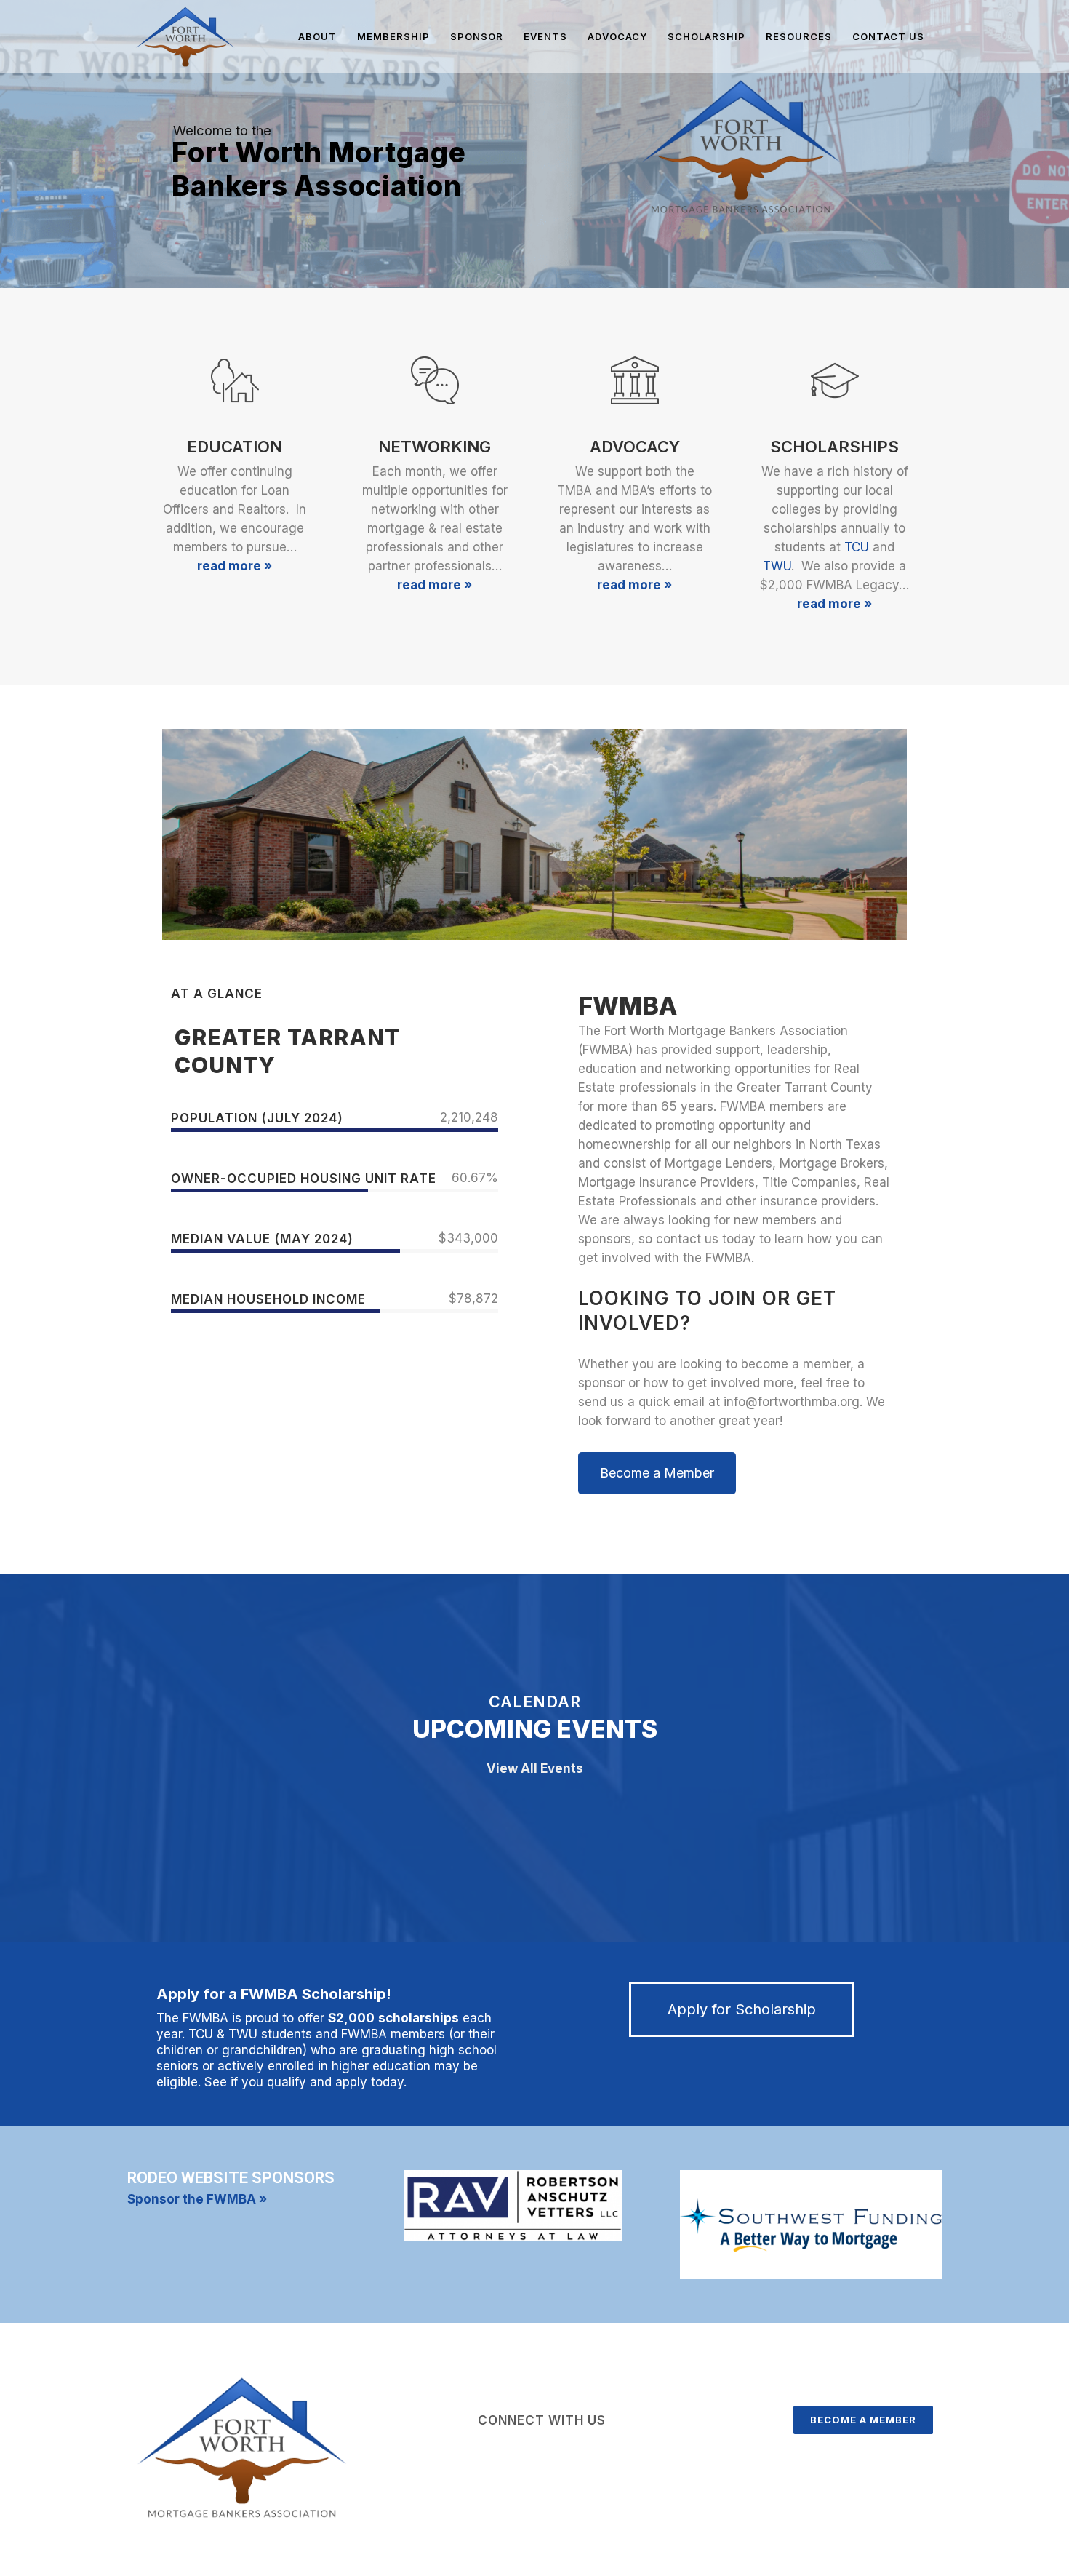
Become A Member (863, 2420)
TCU (857, 547)
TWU (777, 566)
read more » (235, 566)
